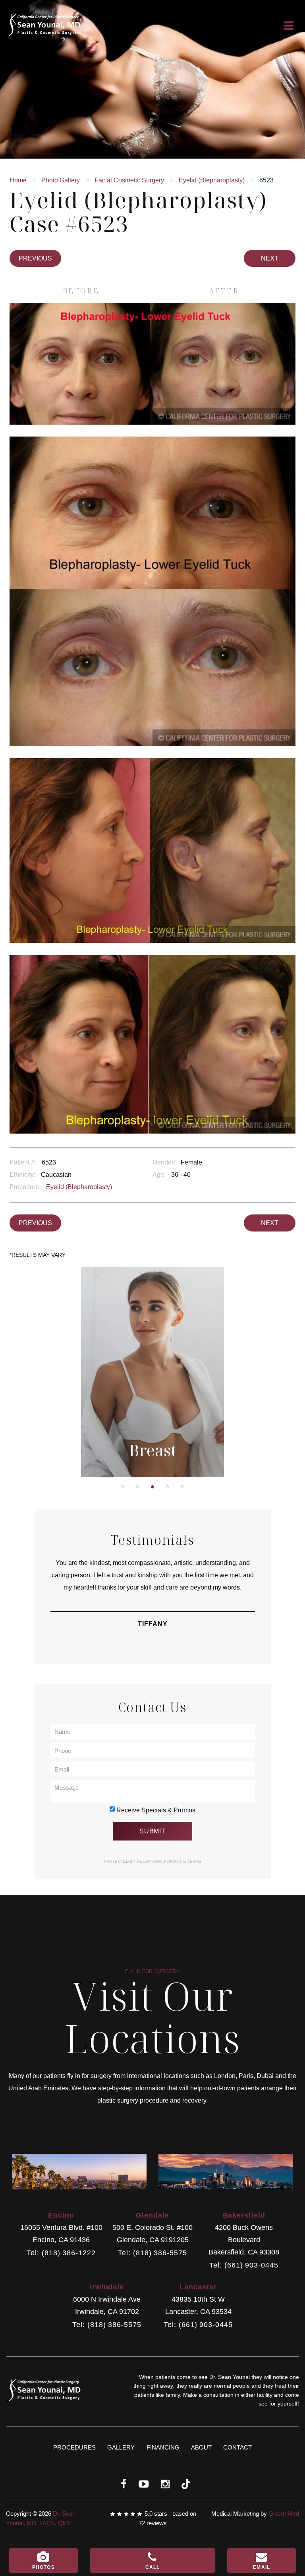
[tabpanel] (153, 1372)
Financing (163, 2447)
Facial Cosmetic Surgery (129, 180)
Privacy (174, 1861)
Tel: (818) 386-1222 (61, 2253)
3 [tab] (152, 1487)
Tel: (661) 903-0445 (244, 2265)
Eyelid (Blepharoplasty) (212, 180)
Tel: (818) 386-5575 (152, 2253)
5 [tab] (183, 1487)
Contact (237, 2447)
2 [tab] (137, 1487)
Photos (43, 2567)
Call (153, 2567)
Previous (35, 258)
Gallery (121, 2447)
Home (18, 180)
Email (262, 2567)
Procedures (74, 2447)
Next (270, 258)
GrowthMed (284, 2514)
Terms (194, 1861)
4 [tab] (168, 1487)
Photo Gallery (61, 180)
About (201, 2447)
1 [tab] (122, 1487)
